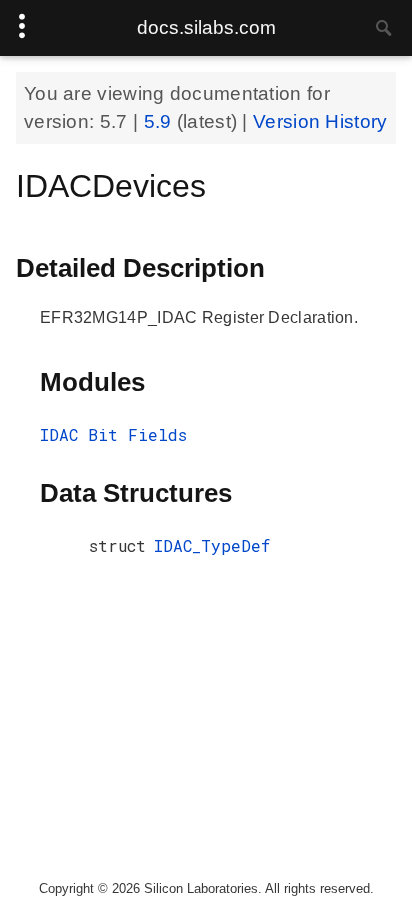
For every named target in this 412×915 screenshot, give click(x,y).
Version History (320, 121)
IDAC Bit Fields (113, 434)
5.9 (160, 121)
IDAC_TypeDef (212, 545)
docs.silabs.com (206, 27)
